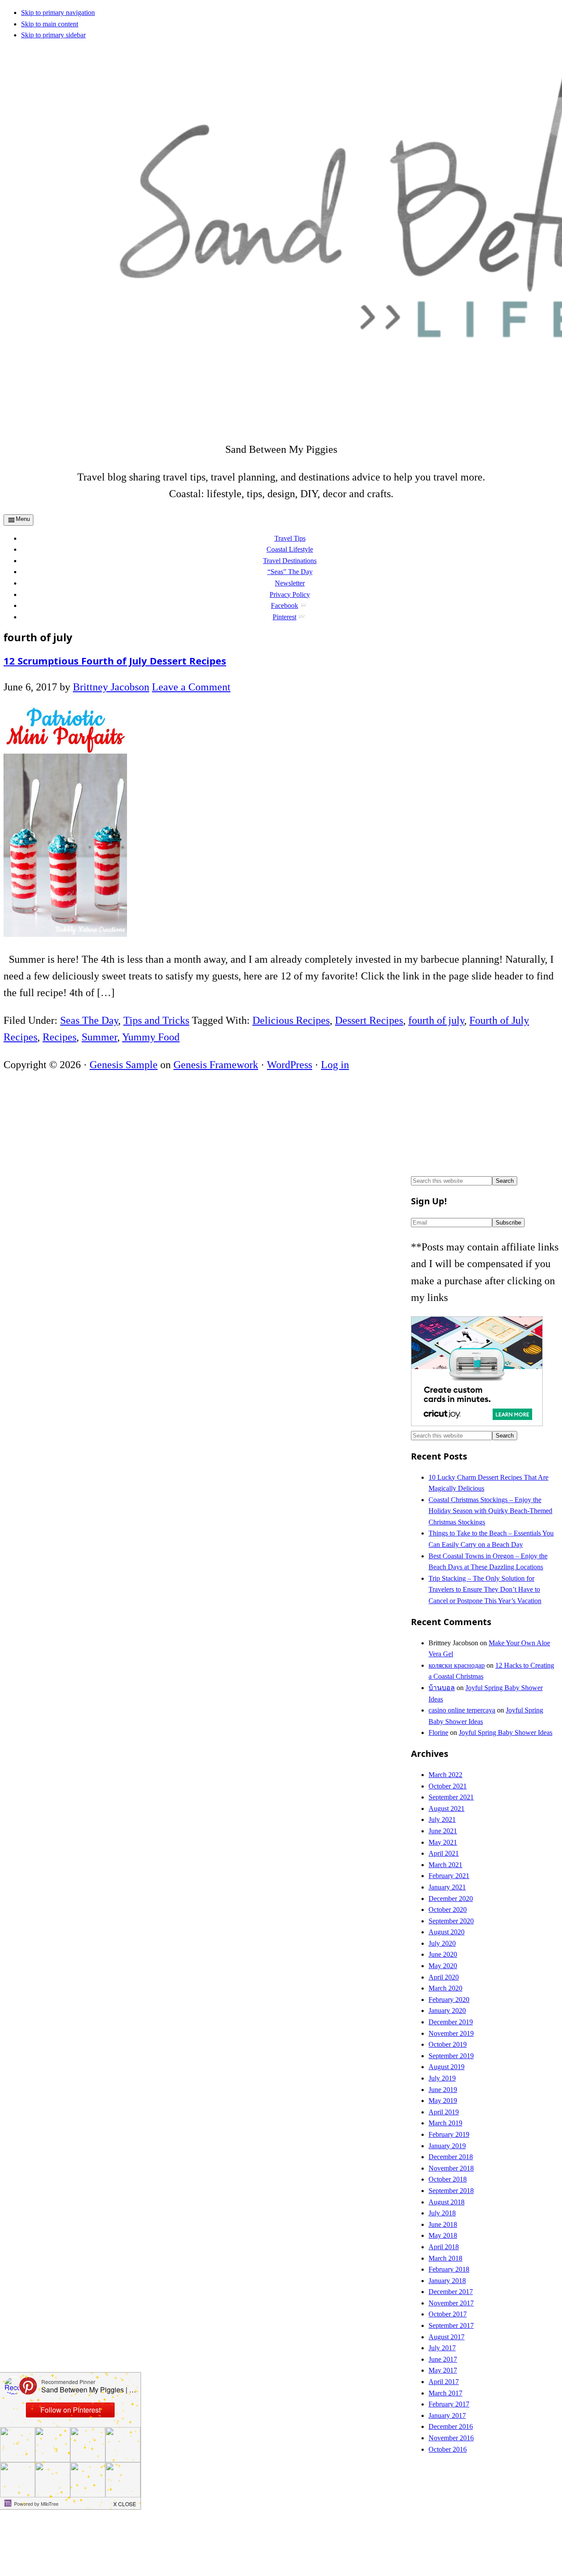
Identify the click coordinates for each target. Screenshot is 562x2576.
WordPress (290, 1065)
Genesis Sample (124, 1065)
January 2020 (447, 2011)
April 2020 (444, 1977)
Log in (335, 1065)
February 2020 (449, 2000)
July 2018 (442, 2213)
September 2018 (451, 2191)
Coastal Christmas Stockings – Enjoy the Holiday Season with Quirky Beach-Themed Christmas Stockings (490, 1511)
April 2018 (444, 2247)
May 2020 (443, 1966)
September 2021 (451, 1797)
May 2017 (443, 2370)
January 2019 (447, 2146)
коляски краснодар (457, 1665)
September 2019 (451, 2056)
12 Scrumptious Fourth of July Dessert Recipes (115, 661)
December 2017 (451, 2292)
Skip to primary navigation (58, 13)
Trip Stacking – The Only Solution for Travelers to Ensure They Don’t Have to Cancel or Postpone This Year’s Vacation (485, 1590)
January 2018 (447, 2281)
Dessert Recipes (369, 1020)
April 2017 (444, 2382)
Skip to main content (50, 24)
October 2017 (448, 2314)
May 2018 (443, 2235)
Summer (99, 1037)
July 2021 (442, 1819)
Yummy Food (151, 1037)
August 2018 (447, 2202)
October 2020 (448, 1909)
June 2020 (443, 1954)
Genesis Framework (216, 1065)
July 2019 (442, 2078)
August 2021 (447, 1808)
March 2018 (445, 2258)
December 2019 (451, 2022)
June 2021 (443, 1831)
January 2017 (447, 2415)
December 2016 (451, 2426)
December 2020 (451, 1899)
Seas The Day (89, 1020)
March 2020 (445, 1988)
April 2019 (444, 2112)
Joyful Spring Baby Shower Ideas (506, 1732)
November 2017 (451, 2303)
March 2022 (445, 1775)
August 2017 (447, 2337)
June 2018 (443, 2224)
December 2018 (451, 2157)
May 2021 (443, 1842)
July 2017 (442, 2348)
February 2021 (449, 1876)
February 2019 (449, 2134)
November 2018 (451, 2168)
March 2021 (445, 1865)
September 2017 (451, 2325)
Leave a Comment (191, 687)
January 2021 (447, 1887)
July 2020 (442, 1943)
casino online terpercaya (462, 1710)
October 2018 (448, 2179)
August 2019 (447, 2067)
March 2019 (445, 2123)
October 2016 (448, 2449)
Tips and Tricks (156, 1020)
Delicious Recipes (291, 1020)
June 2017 (443, 2359)
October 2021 (448, 1786)
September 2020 (451, 1921)
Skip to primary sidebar (53, 35)
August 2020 (447, 1932)
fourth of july (436, 1020)
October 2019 (448, 2044)
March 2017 (445, 2393)
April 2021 (444, 1853)
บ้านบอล (442, 1688)
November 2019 (451, 2033)
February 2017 (449, 2404)
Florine (438, 1732)
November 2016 (451, 2438)
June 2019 (443, 2090)
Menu (23, 519)
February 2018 (449, 2269)
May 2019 (443, 2101)
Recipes (59, 1037)
